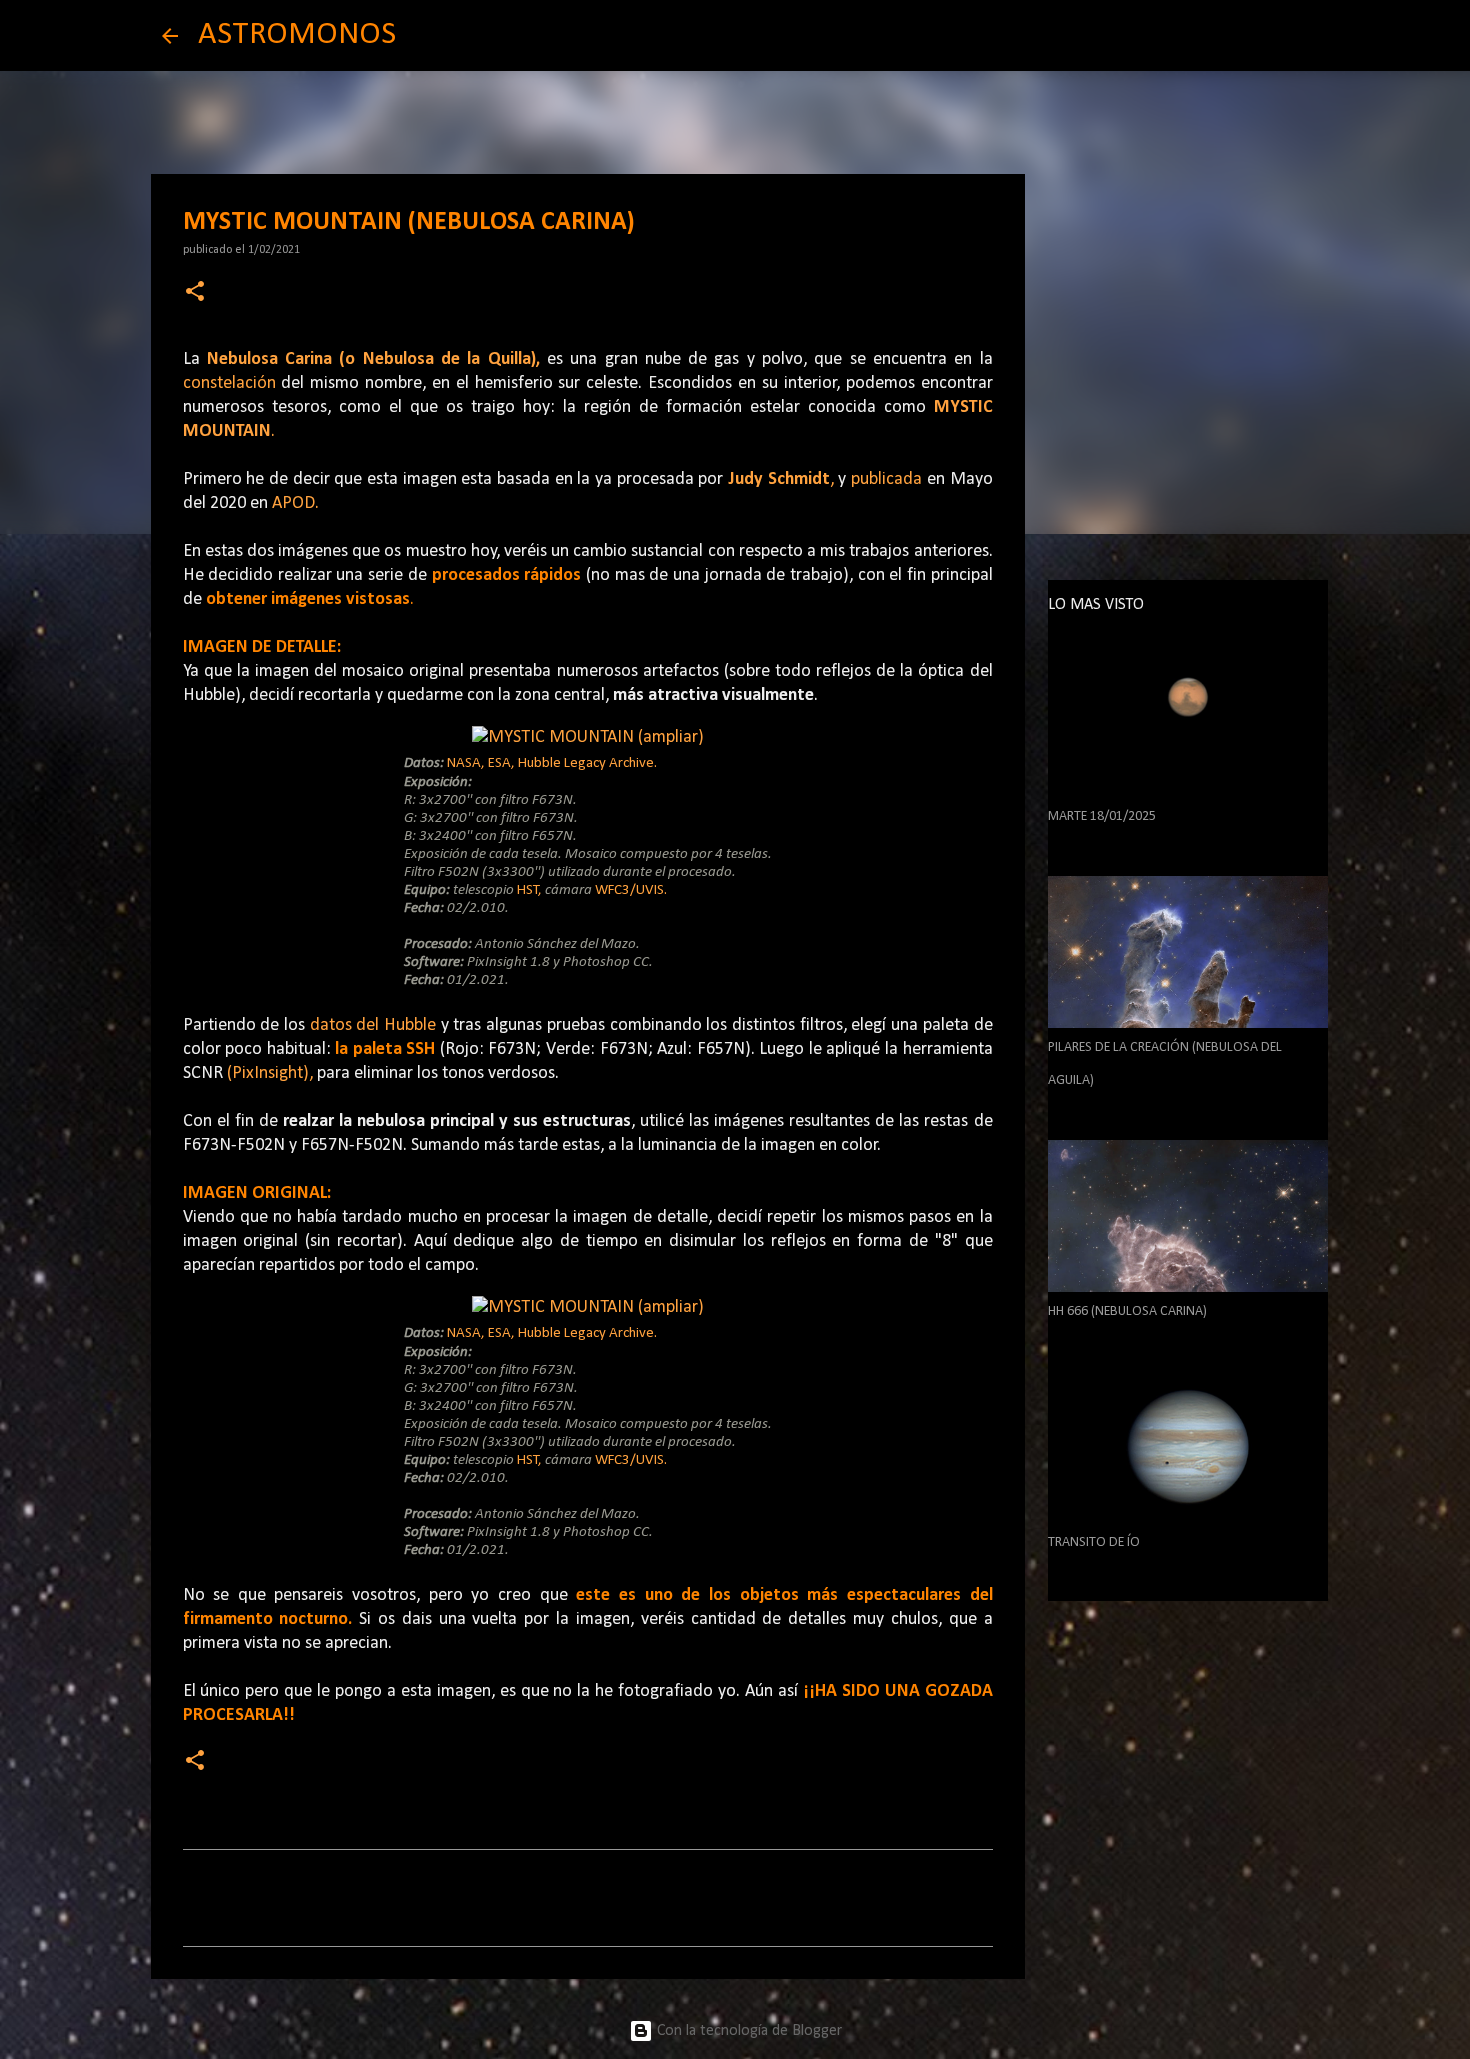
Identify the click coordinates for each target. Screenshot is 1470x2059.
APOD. (295, 503)
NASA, (466, 763)
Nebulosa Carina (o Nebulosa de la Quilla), (373, 359)
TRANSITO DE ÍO (1094, 1542)
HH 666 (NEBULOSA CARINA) (1127, 1311)
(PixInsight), (270, 1073)
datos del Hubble (373, 1025)
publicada (886, 479)
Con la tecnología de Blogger (747, 2031)
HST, (529, 890)
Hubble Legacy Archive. (587, 763)
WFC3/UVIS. (631, 890)
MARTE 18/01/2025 (1102, 816)
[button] (195, 293)
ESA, (501, 763)
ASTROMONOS (297, 35)
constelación (229, 383)
